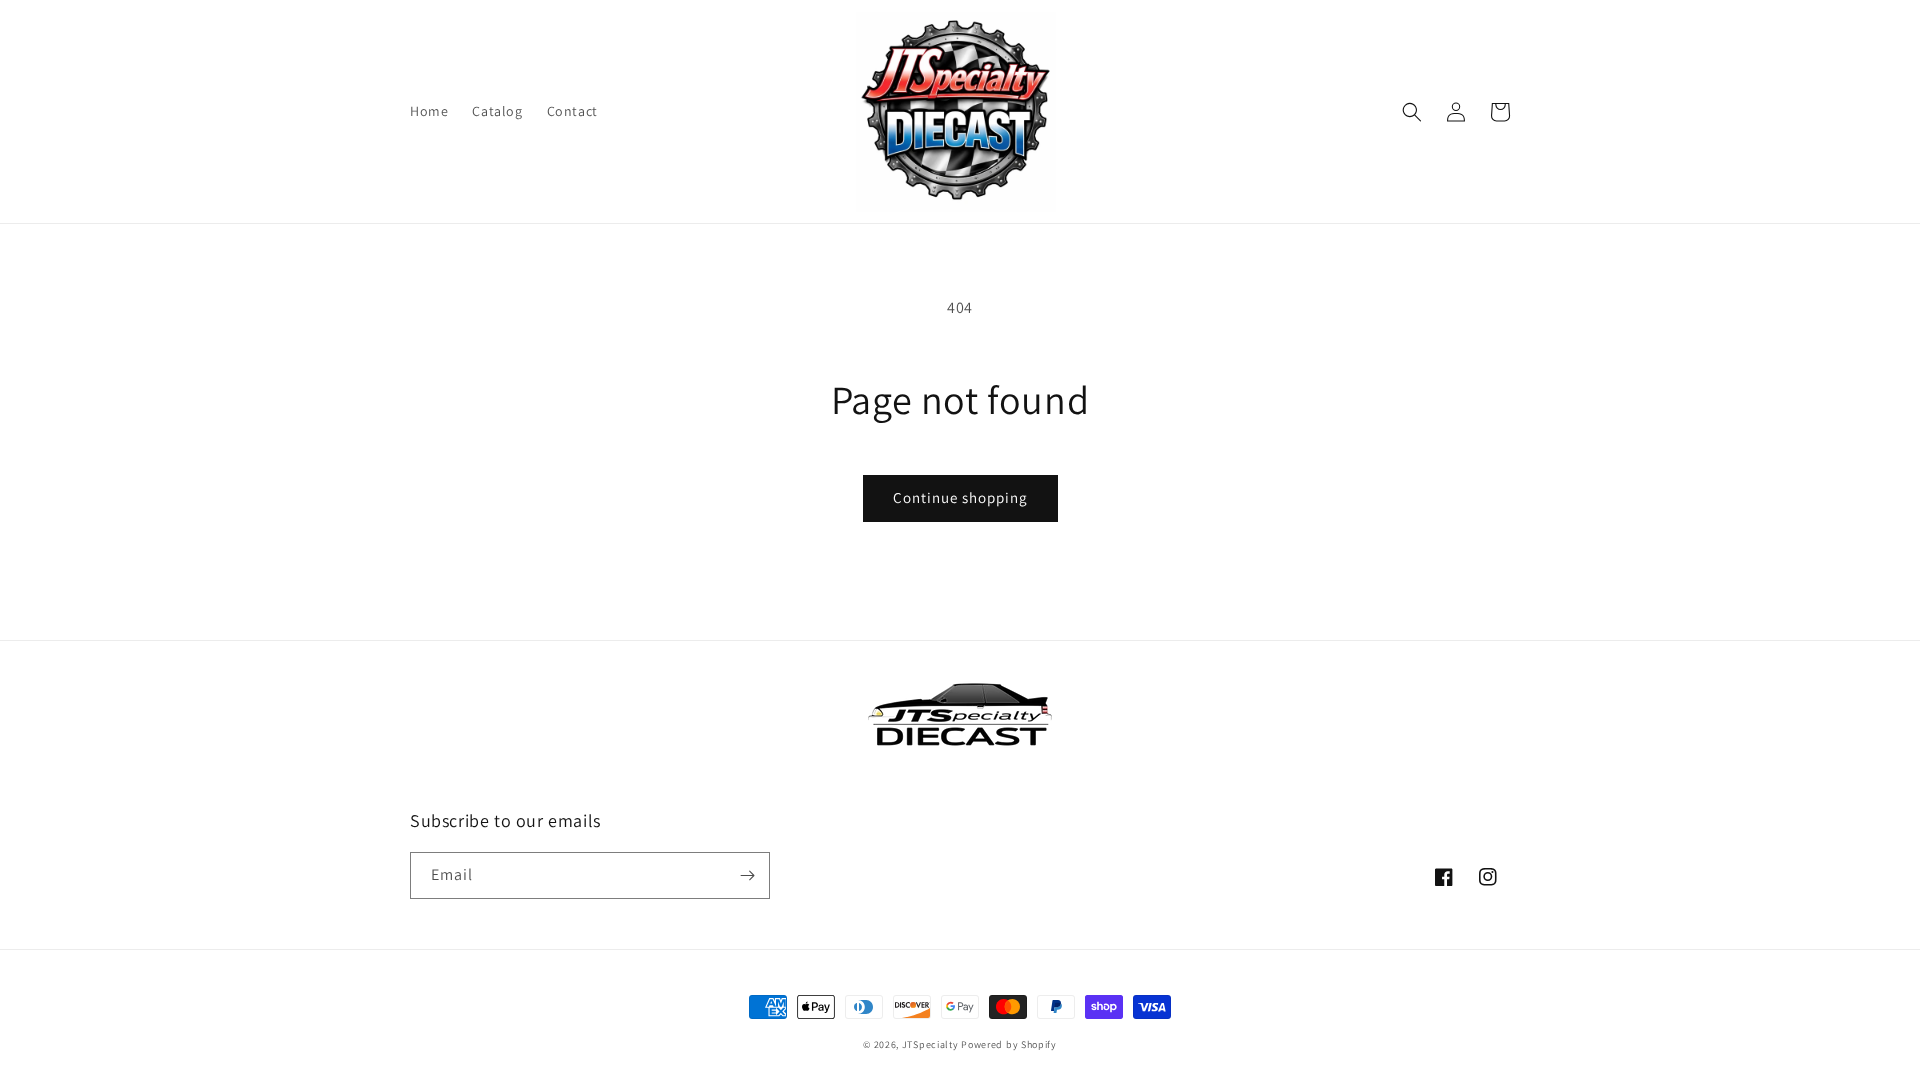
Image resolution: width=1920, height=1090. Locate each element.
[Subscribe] (747, 875)
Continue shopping (960, 497)
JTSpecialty (930, 1044)
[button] (1412, 112)
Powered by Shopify (1009, 1044)
